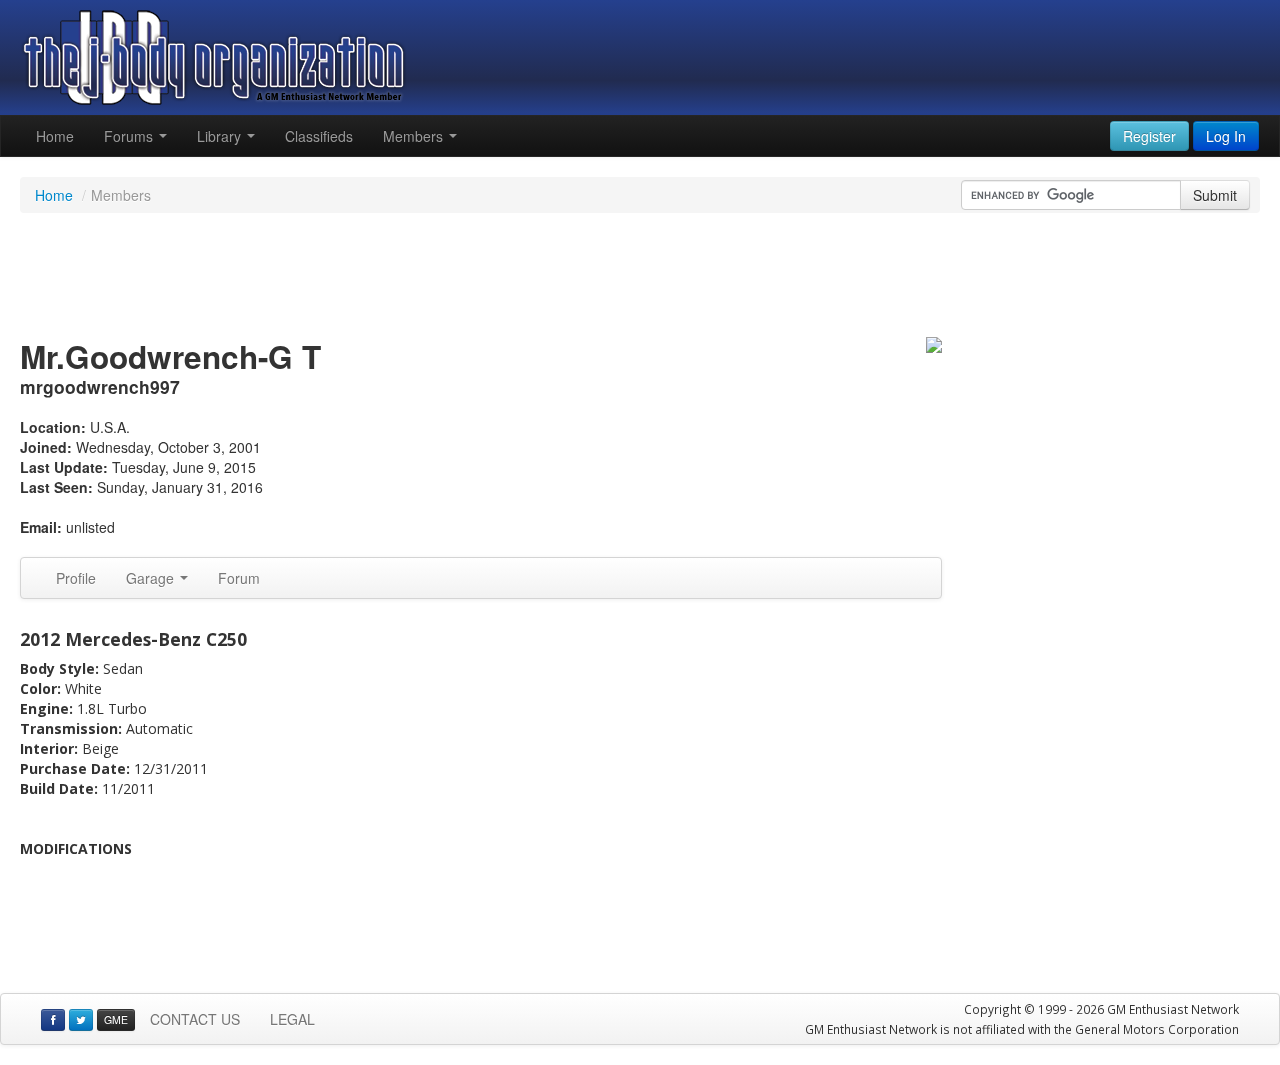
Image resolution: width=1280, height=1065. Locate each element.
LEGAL (292, 1019)
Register (1149, 136)
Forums (130, 136)
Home (55, 136)
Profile (76, 578)
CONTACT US (195, 1019)
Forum (239, 578)
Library (221, 136)
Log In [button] (1226, 136)
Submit (1215, 195)
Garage (152, 578)
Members (415, 136)
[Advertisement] (640, 278)
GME (116, 1019)
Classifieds (319, 136)
